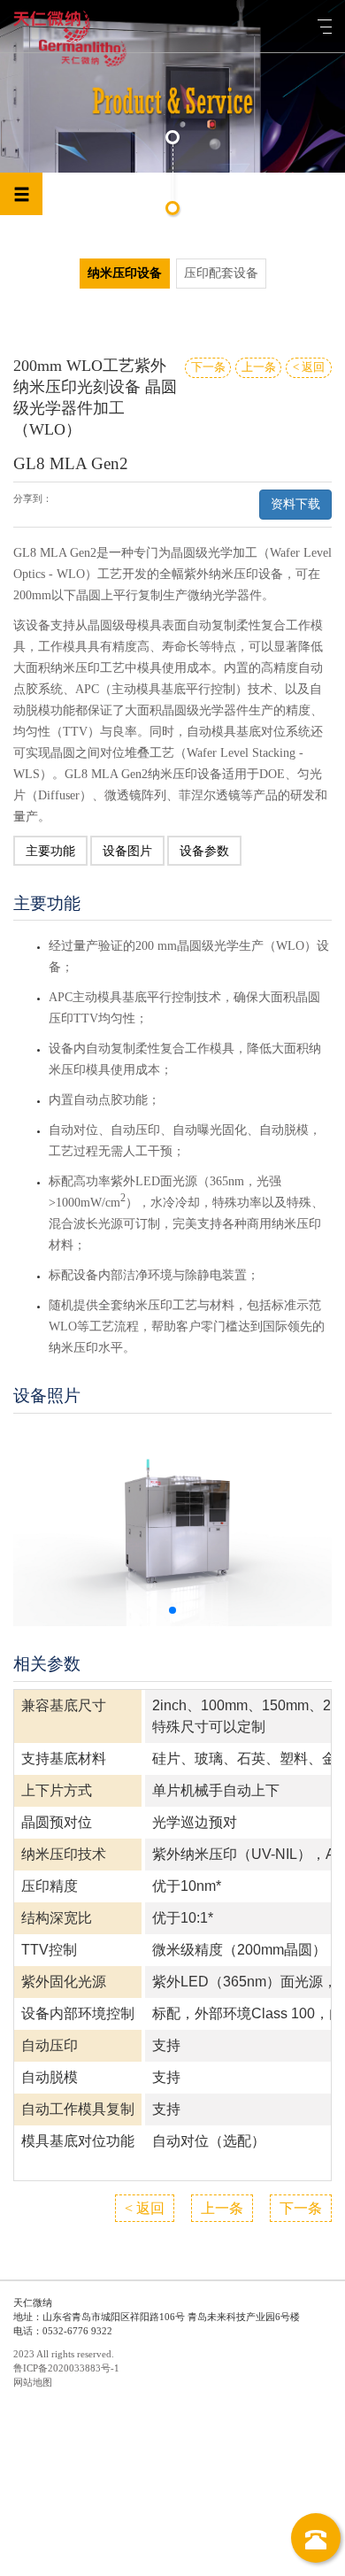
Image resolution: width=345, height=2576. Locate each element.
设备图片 (127, 851)
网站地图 (33, 2382)
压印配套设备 (221, 273)
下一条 (208, 367)
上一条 (259, 367)
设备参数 (204, 851)
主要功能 (50, 851)
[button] (172, 1610)
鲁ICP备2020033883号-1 (66, 2368)
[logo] (52, 27)
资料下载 (295, 504)
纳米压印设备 (125, 273)
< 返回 (309, 367)
